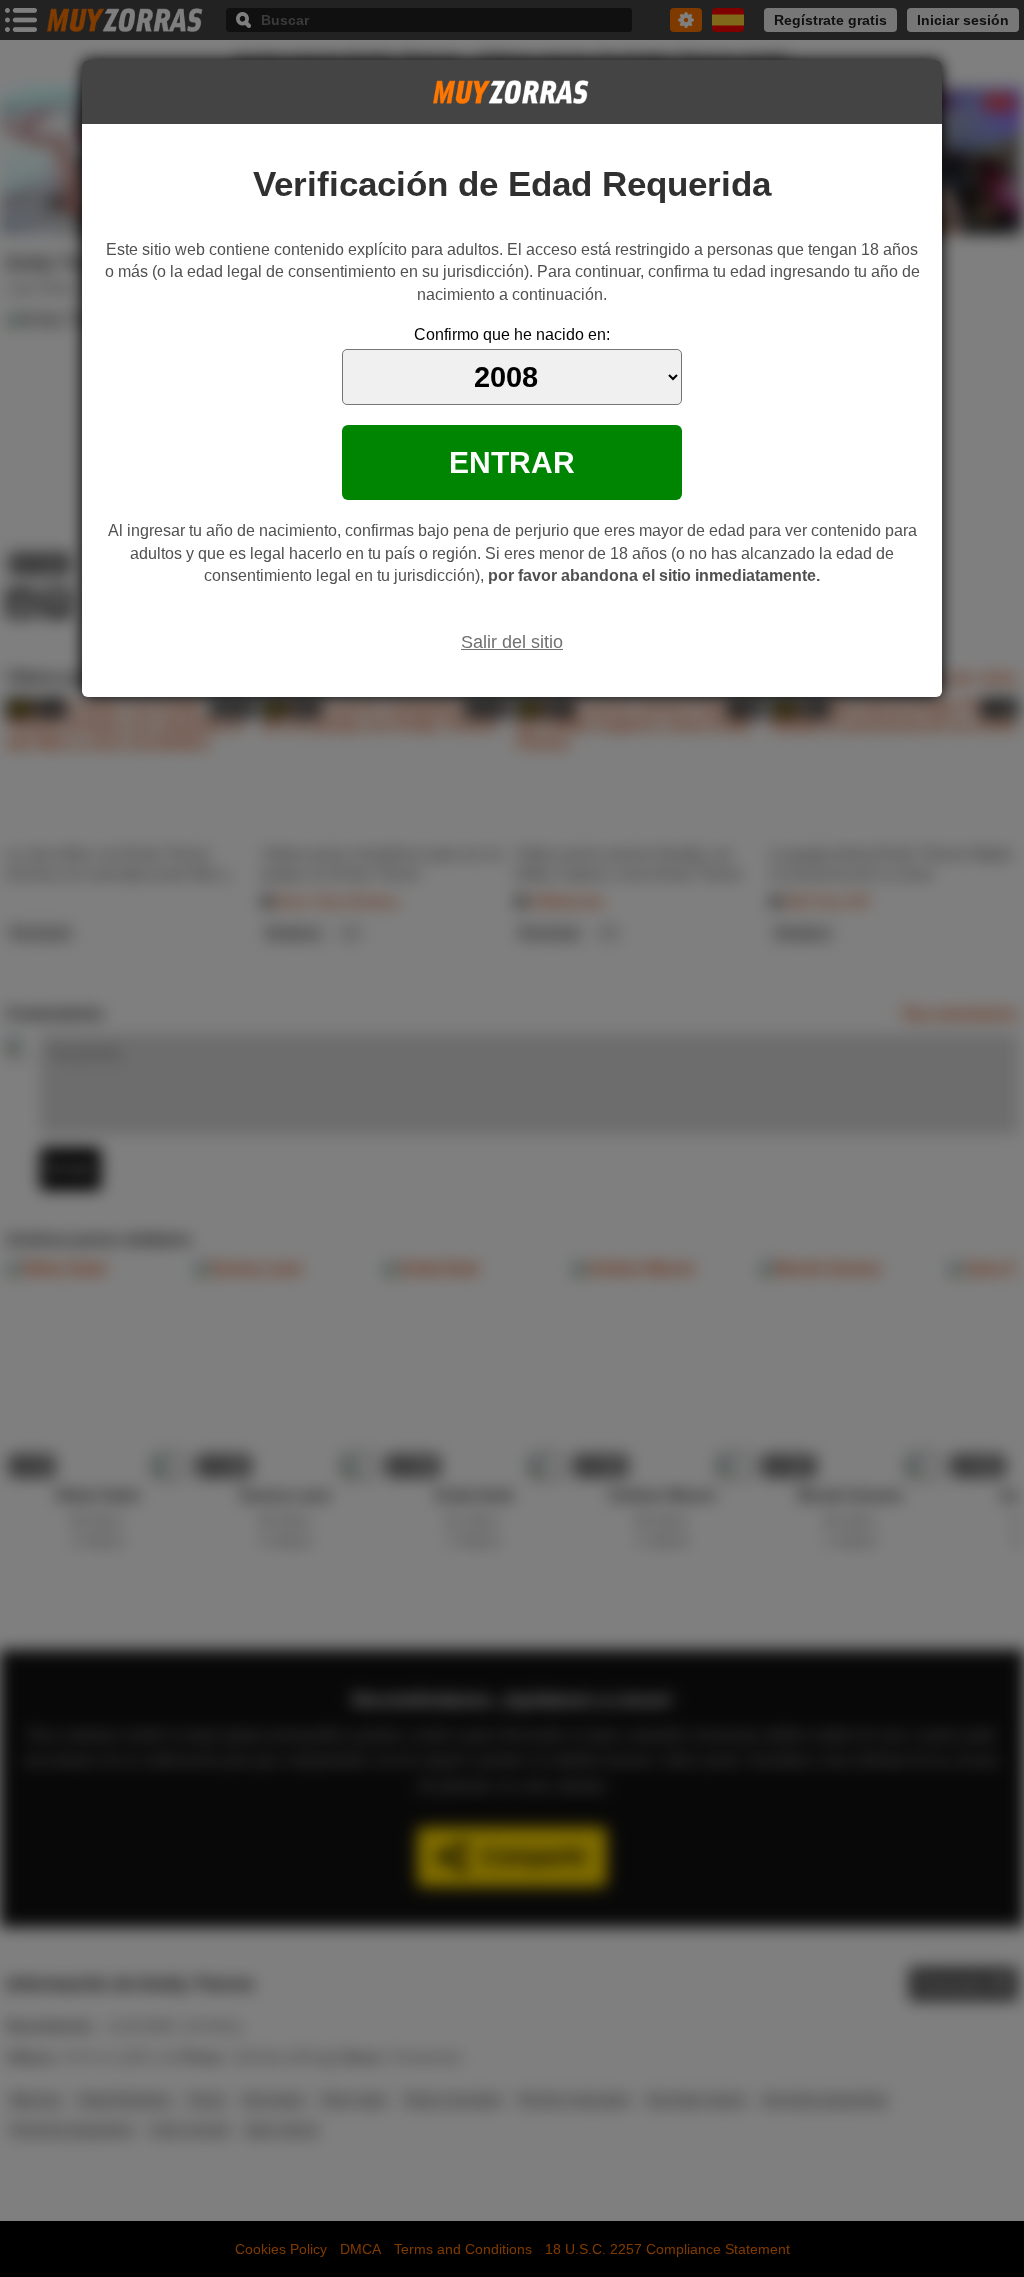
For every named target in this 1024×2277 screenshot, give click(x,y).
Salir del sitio (512, 642)
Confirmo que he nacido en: (512, 334)
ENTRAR (512, 462)
